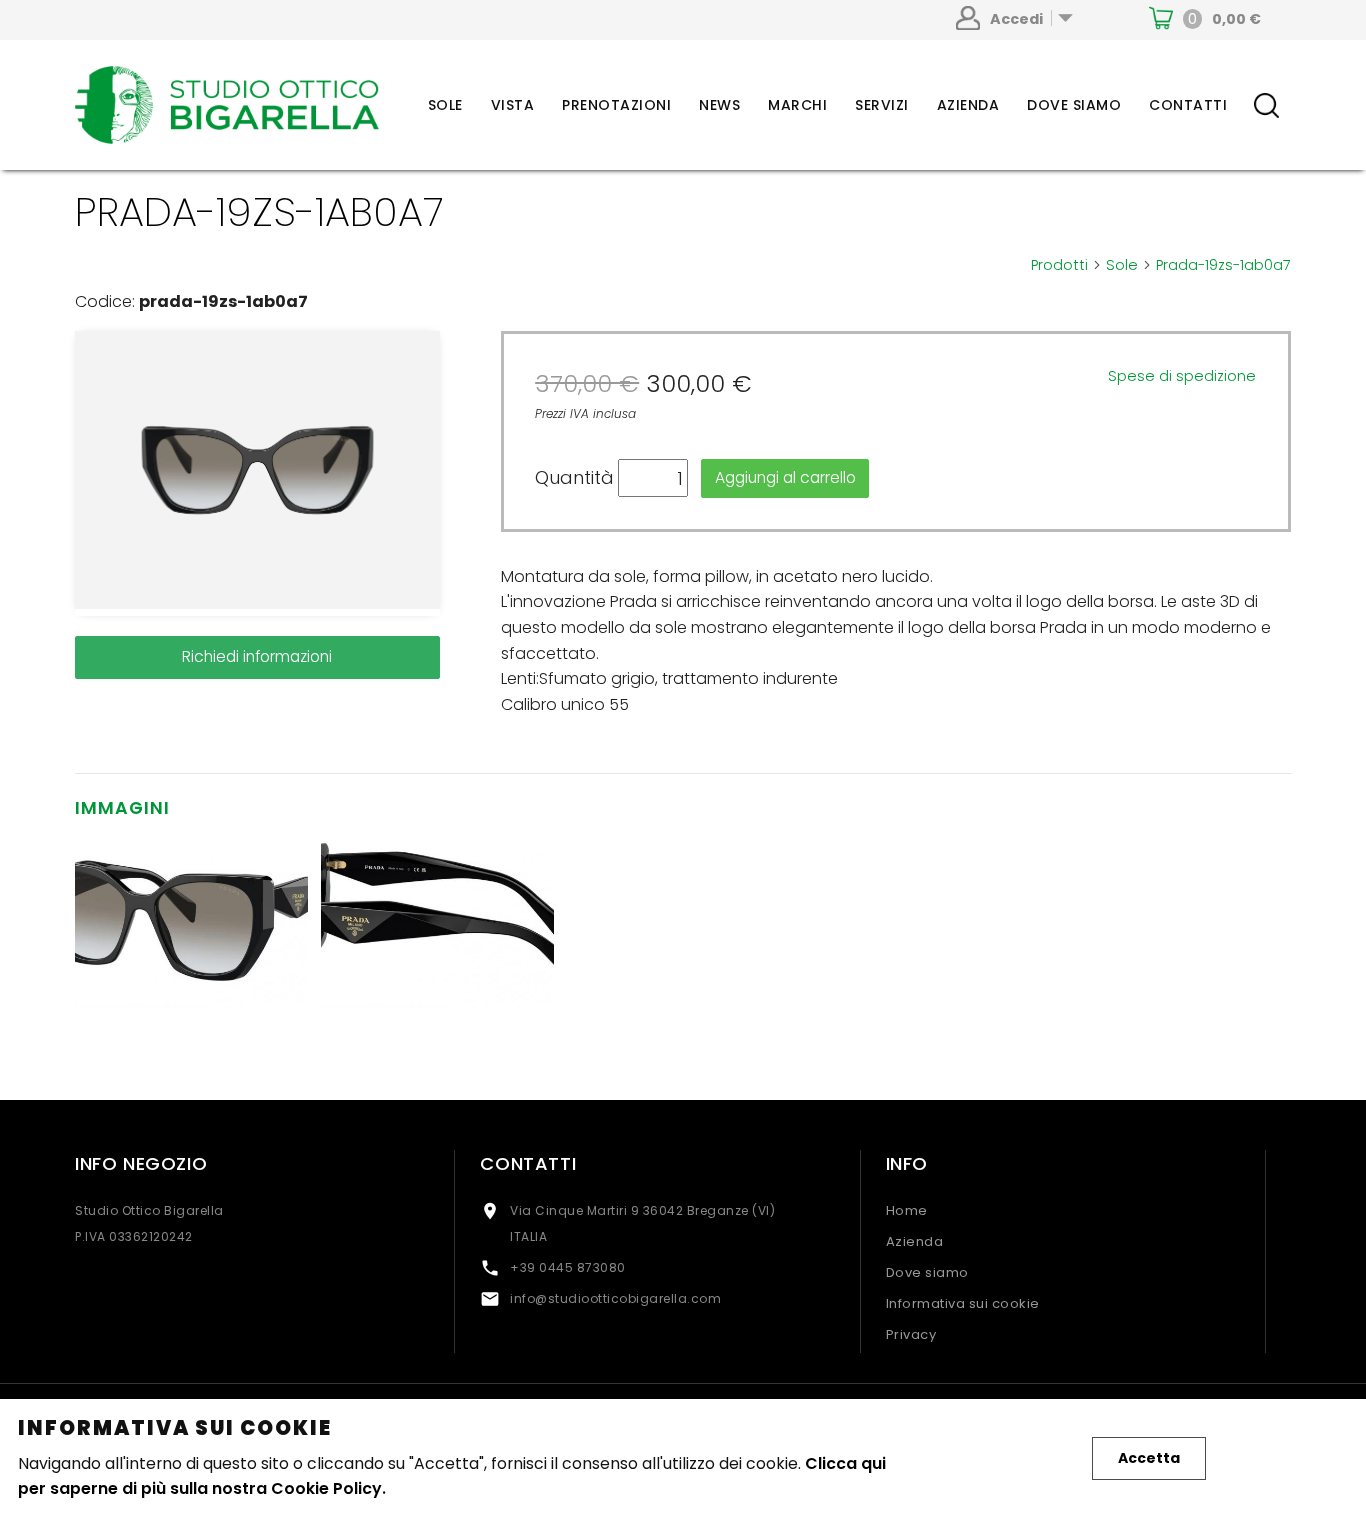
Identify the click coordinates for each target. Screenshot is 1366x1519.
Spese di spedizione (1182, 376)
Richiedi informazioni (257, 656)
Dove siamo (1074, 105)
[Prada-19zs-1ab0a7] (257, 473)
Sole (445, 105)
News (719, 105)
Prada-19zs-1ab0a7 (1223, 265)
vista (513, 105)
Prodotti (1066, 265)
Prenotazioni (616, 105)
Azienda (968, 105)
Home (907, 1210)
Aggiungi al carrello (785, 477)
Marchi (797, 105)
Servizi (882, 105)
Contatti (1188, 105)
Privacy (911, 1334)
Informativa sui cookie (963, 1303)
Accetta (1149, 1458)
